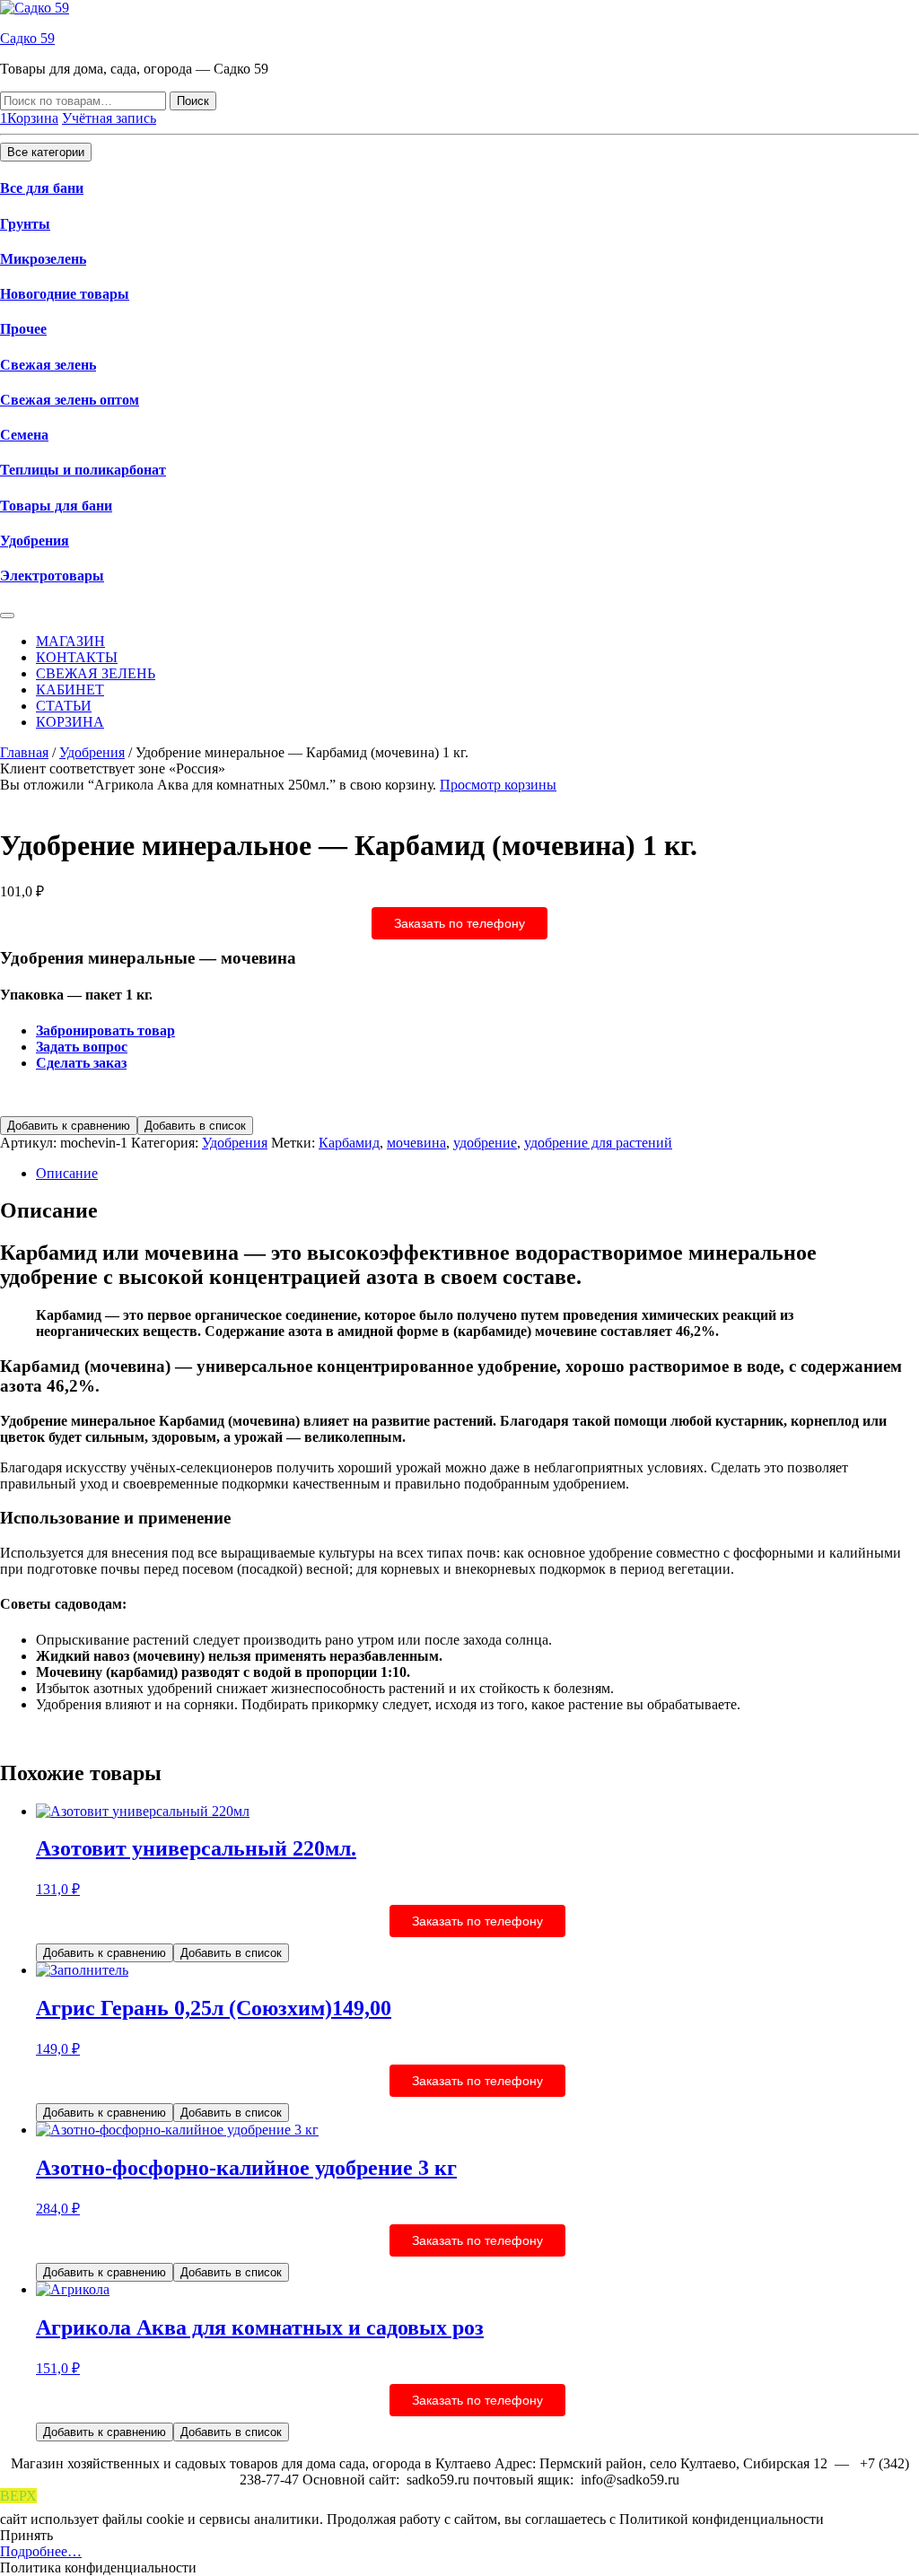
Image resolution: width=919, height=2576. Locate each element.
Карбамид (349, 1143)
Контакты (77, 657)
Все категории (46, 152)
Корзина (70, 722)
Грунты (25, 224)
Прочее (23, 329)
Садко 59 (27, 38)
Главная (24, 752)
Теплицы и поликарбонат (83, 470)
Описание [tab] (67, 1173)
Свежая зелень (48, 365)
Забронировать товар (105, 1030)
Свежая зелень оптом (70, 400)
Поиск (193, 101)
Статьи (64, 706)
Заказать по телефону (459, 923)
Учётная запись (109, 118)
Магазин (70, 641)
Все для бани (42, 188)
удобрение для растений (598, 1143)
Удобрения (35, 541)
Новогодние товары (65, 294)
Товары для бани (56, 506)
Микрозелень (43, 259)
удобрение (485, 1143)
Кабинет (70, 690)
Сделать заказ (81, 1063)
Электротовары (52, 576)
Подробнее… (41, 2551)
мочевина (416, 1143)
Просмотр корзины (498, 785)
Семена (24, 435)
